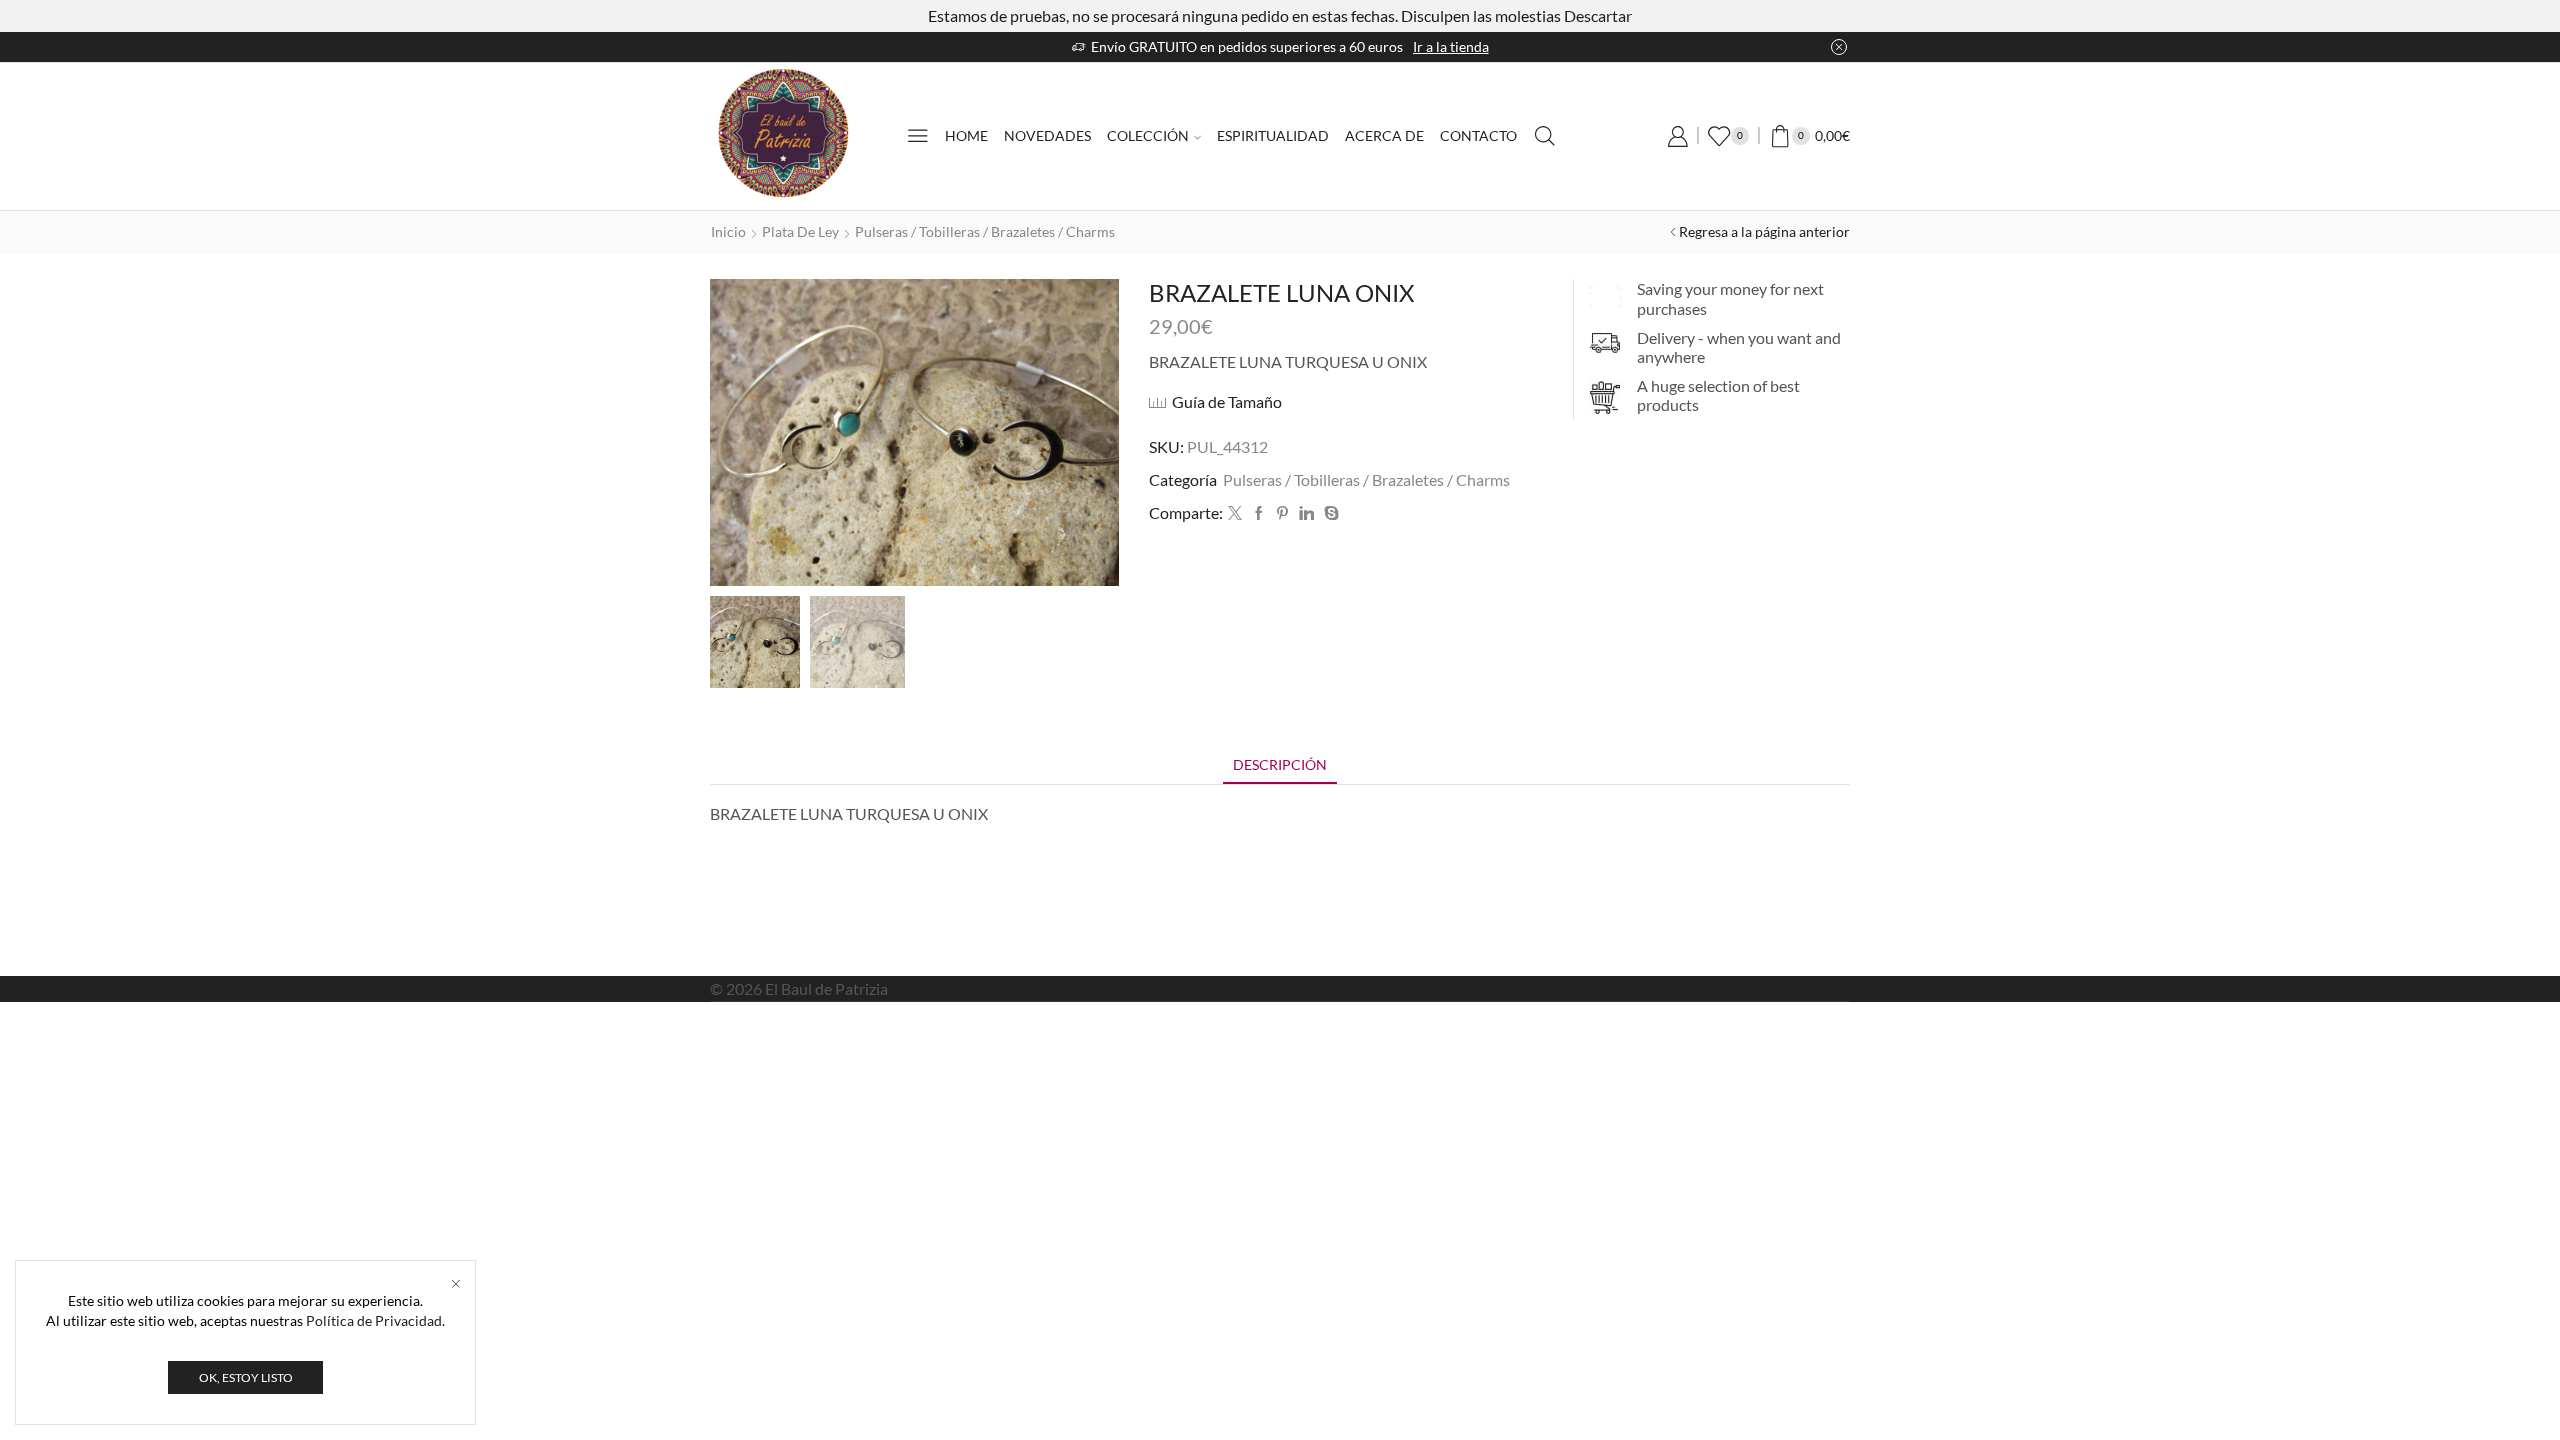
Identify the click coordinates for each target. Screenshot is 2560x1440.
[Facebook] (1259, 513)
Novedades (1047, 135)
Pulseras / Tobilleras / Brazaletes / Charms (985, 231)
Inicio (728, 231)
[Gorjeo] (1235, 513)
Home (966, 135)
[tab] (1280, 764)
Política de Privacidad (374, 1320)
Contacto (1478, 135)
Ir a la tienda (1451, 46)
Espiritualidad (1273, 135)
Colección (1148, 135)
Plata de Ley (800, 231)
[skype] (1329, 513)
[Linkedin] (1306, 513)
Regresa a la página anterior (1764, 231)
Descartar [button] (1598, 15)
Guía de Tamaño (1227, 401)
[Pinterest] (1282, 513)
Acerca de (1384, 135)
